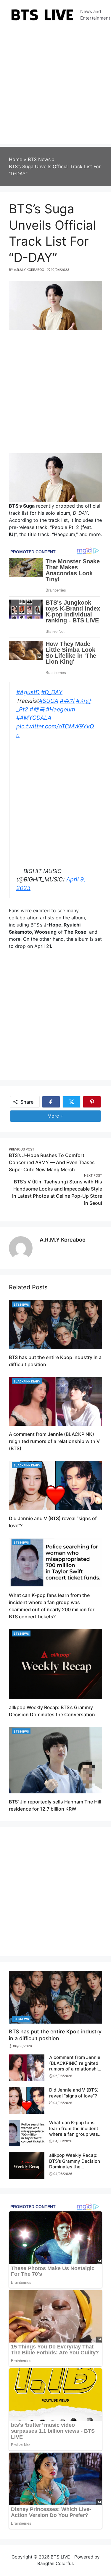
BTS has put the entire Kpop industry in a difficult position (55, 2035)
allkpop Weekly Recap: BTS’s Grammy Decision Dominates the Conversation (75, 2164)
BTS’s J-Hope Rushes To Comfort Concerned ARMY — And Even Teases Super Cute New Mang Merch (52, 1162)
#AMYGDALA (34, 718)
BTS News (21, 1304)
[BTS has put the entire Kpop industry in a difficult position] (55, 1324)
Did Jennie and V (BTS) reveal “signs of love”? (74, 2093)
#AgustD (28, 692)
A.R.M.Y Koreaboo (63, 1240)
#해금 (37, 709)
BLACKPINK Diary (27, 1381)
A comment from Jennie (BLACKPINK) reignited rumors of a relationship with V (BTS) (54, 1441)
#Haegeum (61, 709)
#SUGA (49, 701)
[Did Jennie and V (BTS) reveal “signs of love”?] (55, 1485)
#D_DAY (52, 692)
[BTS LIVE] (42, 14)
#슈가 (67, 701)
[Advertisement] (55, 88)
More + (64, 1116)
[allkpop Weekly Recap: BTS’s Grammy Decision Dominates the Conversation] (55, 1664)
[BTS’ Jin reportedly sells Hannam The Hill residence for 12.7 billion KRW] (55, 1760)
